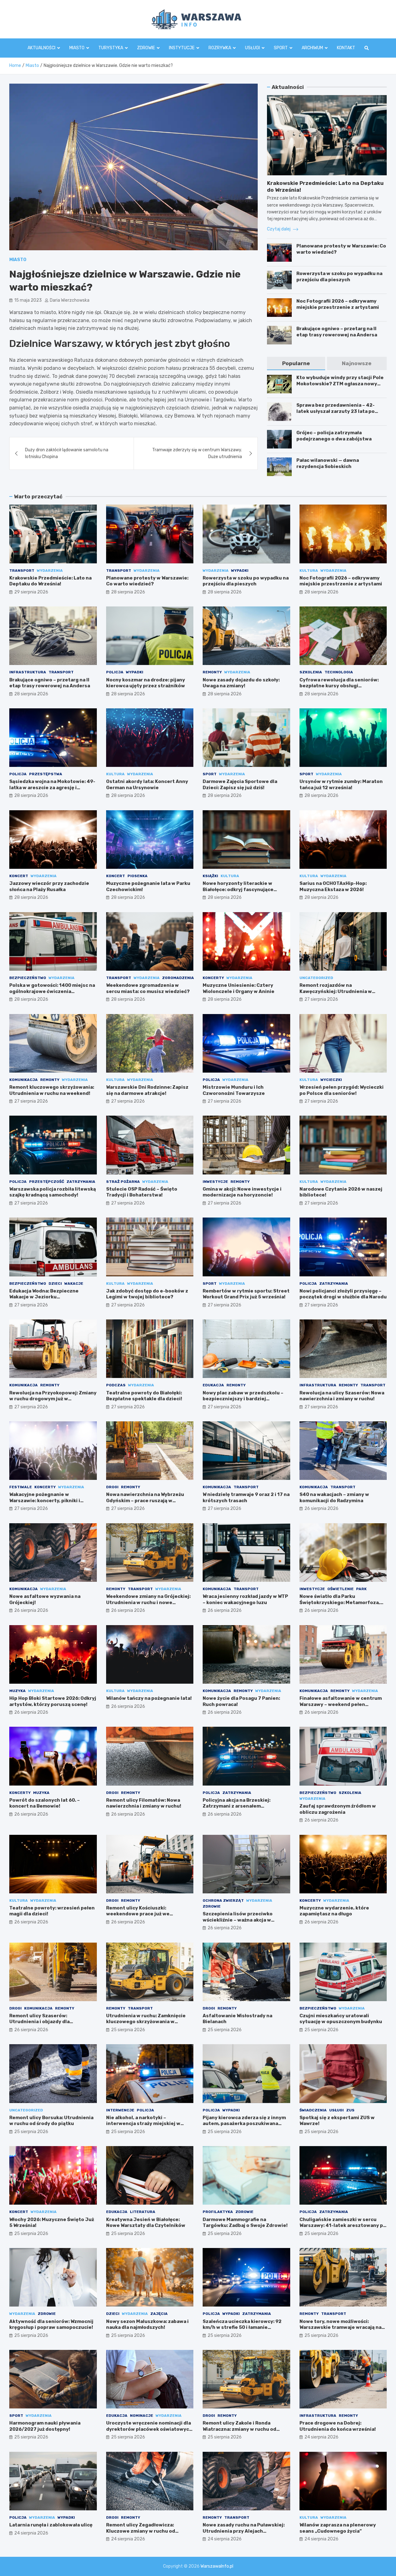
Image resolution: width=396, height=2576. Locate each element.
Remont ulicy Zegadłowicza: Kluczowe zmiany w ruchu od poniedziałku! (141, 2531)
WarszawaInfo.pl (217, 2566)
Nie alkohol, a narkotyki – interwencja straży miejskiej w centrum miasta (143, 2124)
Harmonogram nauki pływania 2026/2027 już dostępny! (45, 2426)
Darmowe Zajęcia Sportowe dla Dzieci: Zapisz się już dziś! (240, 785)
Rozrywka (220, 48)
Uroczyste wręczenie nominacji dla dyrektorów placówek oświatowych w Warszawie (149, 2429)
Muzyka (17, 1691)
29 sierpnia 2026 (31, 592)
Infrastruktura (28, 672)
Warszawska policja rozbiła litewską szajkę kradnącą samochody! (53, 1192)
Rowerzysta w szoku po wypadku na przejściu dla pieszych (339, 277)
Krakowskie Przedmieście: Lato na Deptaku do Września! (50, 581)
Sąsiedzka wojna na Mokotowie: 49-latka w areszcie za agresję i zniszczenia (52, 787)
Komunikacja (24, 1080)
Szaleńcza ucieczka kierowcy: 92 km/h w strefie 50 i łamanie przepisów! (242, 2327)
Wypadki (240, 571)
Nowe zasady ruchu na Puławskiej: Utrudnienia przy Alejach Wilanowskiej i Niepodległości (244, 2531)
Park (361, 1589)
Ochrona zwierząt (223, 1900)
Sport (281, 48)
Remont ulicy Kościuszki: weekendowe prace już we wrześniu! (138, 1914)
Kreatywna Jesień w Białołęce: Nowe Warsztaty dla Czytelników (146, 2223)
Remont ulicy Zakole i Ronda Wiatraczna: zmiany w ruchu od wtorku (239, 2429)
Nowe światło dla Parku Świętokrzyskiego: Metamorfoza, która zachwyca (340, 1602)
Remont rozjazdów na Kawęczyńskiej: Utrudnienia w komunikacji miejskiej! (336, 991)
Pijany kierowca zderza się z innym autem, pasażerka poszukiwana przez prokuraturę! (244, 2124)
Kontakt (346, 48)
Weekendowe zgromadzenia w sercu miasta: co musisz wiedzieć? (148, 988)
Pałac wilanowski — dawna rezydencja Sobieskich (328, 463)
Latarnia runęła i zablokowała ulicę (51, 2525)
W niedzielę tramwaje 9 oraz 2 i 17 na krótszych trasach (246, 1498)
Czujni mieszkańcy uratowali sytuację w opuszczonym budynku (341, 2019)
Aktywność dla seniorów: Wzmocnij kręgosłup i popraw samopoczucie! (51, 2325)
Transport (22, 571)
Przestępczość (47, 1182)
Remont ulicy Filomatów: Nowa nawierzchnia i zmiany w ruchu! (144, 1803)
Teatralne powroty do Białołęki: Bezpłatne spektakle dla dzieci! (144, 1396)
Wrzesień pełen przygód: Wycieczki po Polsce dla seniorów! (342, 1090)
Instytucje (182, 48)
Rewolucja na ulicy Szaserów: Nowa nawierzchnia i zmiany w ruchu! (342, 1396)
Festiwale (21, 1487)
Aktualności (41, 48)
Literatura (143, 2212)
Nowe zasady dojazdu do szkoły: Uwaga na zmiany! (241, 683)
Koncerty (213, 978)
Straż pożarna (123, 1182)
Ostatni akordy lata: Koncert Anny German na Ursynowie (147, 785)
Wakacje (74, 1284)
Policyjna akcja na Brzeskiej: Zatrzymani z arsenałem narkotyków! (237, 1806)
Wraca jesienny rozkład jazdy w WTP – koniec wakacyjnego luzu (245, 1599)
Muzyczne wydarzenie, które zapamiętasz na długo (334, 1911)
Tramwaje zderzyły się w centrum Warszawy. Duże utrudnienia (197, 453)
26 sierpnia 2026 (321, 1509)
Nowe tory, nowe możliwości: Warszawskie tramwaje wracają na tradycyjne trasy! (340, 2327)
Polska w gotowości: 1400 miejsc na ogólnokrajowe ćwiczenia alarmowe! (52, 991)
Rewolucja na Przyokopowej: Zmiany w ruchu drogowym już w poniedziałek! (53, 1399)
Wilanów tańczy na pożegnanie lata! (149, 1698)
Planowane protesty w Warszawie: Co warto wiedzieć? (147, 581)
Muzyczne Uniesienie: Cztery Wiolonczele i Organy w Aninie (239, 988)
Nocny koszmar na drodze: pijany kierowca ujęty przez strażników (146, 683)
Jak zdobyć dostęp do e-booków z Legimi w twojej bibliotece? (147, 1294)
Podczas (116, 1385)
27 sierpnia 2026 (321, 999)
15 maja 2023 (28, 300)
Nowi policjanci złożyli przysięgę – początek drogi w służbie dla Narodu (343, 1294)
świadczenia (313, 2110)
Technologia (339, 672)
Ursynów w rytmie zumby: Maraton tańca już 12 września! (341, 785)
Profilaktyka (218, 2212)
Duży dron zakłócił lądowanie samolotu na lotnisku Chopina (67, 453)
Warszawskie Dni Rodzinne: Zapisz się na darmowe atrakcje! (147, 1090)
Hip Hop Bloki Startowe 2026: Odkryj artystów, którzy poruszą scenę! (53, 1701)
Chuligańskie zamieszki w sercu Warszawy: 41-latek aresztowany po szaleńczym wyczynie (343, 2226)
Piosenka (138, 876)
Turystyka (111, 48)
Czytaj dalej (279, 229)
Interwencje (120, 2110)
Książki (210, 876)
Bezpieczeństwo (28, 978)
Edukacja (213, 1385)
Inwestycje (215, 1182)
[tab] (296, 363)
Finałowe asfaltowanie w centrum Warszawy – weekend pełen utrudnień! (341, 1704)
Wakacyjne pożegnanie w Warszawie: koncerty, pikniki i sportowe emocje (45, 1500)
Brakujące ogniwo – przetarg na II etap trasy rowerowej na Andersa (337, 332)
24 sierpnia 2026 (321, 2437)
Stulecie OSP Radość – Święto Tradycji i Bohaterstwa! (142, 1192)
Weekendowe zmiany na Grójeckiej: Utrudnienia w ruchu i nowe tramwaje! (148, 1602)
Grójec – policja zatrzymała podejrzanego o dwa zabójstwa (334, 436)
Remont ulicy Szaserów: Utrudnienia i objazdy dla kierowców (39, 2022)
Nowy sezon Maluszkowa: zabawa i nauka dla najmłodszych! (147, 2325)
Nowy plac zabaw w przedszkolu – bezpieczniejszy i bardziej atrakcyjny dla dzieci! (243, 1399)
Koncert (19, 876)
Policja (115, 672)
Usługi (252, 48)
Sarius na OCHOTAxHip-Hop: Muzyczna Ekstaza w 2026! (333, 886)
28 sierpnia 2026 (128, 592)
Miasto (77, 48)
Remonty (212, 672)
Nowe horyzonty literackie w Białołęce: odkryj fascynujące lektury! (238, 889)
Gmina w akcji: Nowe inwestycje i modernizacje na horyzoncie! (242, 1192)
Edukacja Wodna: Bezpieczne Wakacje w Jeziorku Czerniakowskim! (44, 1297)
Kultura (309, 571)
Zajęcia (159, 2314)
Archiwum (312, 48)
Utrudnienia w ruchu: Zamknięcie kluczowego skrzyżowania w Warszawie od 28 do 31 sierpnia (146, 2022)
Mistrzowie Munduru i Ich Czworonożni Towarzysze (234, 1090)
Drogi (112, 1487)
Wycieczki (331, 1080)
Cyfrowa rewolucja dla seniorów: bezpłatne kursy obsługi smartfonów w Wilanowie (339, 686)
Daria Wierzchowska (70, 300)
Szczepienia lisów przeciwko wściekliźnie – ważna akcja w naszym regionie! (238, 1920)
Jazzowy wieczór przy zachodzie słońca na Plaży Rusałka (49, 886)
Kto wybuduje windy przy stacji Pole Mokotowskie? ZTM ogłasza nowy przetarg (340, 384)
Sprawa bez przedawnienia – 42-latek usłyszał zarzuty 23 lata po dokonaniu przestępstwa (336, 411)
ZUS (350, 2110)
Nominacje (142, 2416)
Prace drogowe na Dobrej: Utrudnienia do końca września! (338, 2426)
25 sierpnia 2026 (128, 2030)
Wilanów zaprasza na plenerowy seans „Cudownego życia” (338, 2528)
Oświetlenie (340, 1589)
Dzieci (55, 1284)
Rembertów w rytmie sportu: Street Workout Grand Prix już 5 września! (246, 1294)
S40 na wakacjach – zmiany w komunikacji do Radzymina (334, 1498)
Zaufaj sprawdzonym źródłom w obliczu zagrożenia (338, 1809)
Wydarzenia (50, 571)
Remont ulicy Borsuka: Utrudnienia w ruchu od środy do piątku (51, 2121)
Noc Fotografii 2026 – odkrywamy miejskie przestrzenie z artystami (338, 304)
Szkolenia (311, 672)
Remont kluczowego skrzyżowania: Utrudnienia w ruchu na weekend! (52, 1090)
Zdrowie (146, 48)
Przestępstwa (46, 774)
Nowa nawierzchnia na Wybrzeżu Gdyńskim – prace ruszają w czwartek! (145, 1500)
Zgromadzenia (178, 978)
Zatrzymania (81, 1182)
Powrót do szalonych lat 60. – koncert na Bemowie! (45, 1803)
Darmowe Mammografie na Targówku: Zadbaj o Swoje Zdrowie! (245, 2223)
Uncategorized (316, 978)
